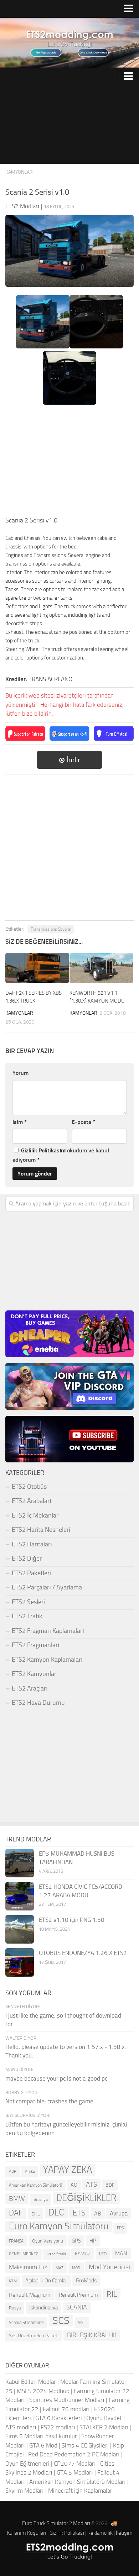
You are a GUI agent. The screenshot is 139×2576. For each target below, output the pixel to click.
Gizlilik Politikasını (43, 1150)
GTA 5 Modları (75, 2472)
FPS (120, 2228)
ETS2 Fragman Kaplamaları (48, 1631)
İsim (20, 1122)
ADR (13, 2172)
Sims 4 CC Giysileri (85, 2445)
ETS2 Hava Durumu (38, 1703)
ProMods (86, 2280)
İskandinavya (43, 2308)
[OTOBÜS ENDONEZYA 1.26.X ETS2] (20, 1962)
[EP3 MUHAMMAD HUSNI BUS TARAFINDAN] (20, 1863)
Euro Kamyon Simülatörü (59, 2226)
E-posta (83, 1122)
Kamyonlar (19, 172)
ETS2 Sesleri (28, 1602)
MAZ (60, 2268)
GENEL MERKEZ (24, 2254)
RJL (112, 2294)
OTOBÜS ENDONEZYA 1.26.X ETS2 (83, 1953)
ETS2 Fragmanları (36, 1645)
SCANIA (77, 2307)
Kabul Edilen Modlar (31, 2382)
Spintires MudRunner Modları (67, 2400)
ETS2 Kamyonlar (34, 1674)
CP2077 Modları (75, 2464)
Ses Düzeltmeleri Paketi (34, 2336)
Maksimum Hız (28, 2267)
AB (98, 2214)
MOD (76, 2268)
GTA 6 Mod (43, 2445)
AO (74, 2185)
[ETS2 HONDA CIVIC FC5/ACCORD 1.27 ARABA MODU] (20, 1896)
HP (93, 2241)
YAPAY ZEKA (68, 2170)
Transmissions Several (51, 929)
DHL (35, 2214)
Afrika (30, 2172)
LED (103, 2254)
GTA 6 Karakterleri (59, 2418)
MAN (121, 2253)
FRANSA (16, 2241)
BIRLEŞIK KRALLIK (92, 2335)
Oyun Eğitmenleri (27, 2464)
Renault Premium (78, 2295)
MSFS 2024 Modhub (43, 2391)
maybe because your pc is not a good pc (56, 2078)
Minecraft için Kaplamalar (80, 2491)
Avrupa (119, 2213)
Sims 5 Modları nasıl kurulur (41, 2436)
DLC (56, 2212)
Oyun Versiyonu (48, 2241)
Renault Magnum (30, 2295)
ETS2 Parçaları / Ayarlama (47, 1587)
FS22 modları (58, 2427)
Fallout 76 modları (66, 2409)
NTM (13, 2281)
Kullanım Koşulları (27, 2533)
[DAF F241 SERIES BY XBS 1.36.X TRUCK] (37, 968)
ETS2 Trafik (27, 1616)
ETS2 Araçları (30, 1688)
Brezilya (41, 2199)
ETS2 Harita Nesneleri (41, 1530)
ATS (91, 2184)
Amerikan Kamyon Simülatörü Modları (78, 2482)
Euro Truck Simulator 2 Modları (56, 2523)
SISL (82, 2323)
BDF (110, 2185)
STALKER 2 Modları (104, 2427)
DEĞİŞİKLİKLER (86, 2198)
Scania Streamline (26, 2322)
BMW (17, 2199)
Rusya (15, 2308)
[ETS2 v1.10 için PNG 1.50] (20, 1929)
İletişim (124, 2533)
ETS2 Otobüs (29, 1487)
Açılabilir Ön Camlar (46, 2281)
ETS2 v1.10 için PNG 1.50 (72, 1920)
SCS (61, 2321)
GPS (76, 2241)
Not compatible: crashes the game (49, 2101)
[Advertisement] (69, 125)
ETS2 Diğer (27, 1558)
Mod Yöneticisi (109, 2267)
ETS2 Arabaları (32, 1501)
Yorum (20, 1073)
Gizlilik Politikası (67, 2533)
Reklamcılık (100, 2533)
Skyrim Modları (25, 2491)
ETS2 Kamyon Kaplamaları (47, 1660)
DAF (16, 2213)
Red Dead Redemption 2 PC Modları (74, 2454)
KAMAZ (83, 2254)
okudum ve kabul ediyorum (61, 1155)
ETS (79, 2213)
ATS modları (21, 2427)
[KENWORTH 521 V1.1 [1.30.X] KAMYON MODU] (101, 968)
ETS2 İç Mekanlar (35, 1515)
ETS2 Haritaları (32, 1544)
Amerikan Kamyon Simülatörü (35, 2185)
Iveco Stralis (56, 2254)
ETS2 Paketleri (31, 1573)
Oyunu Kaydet (104, 2418)
